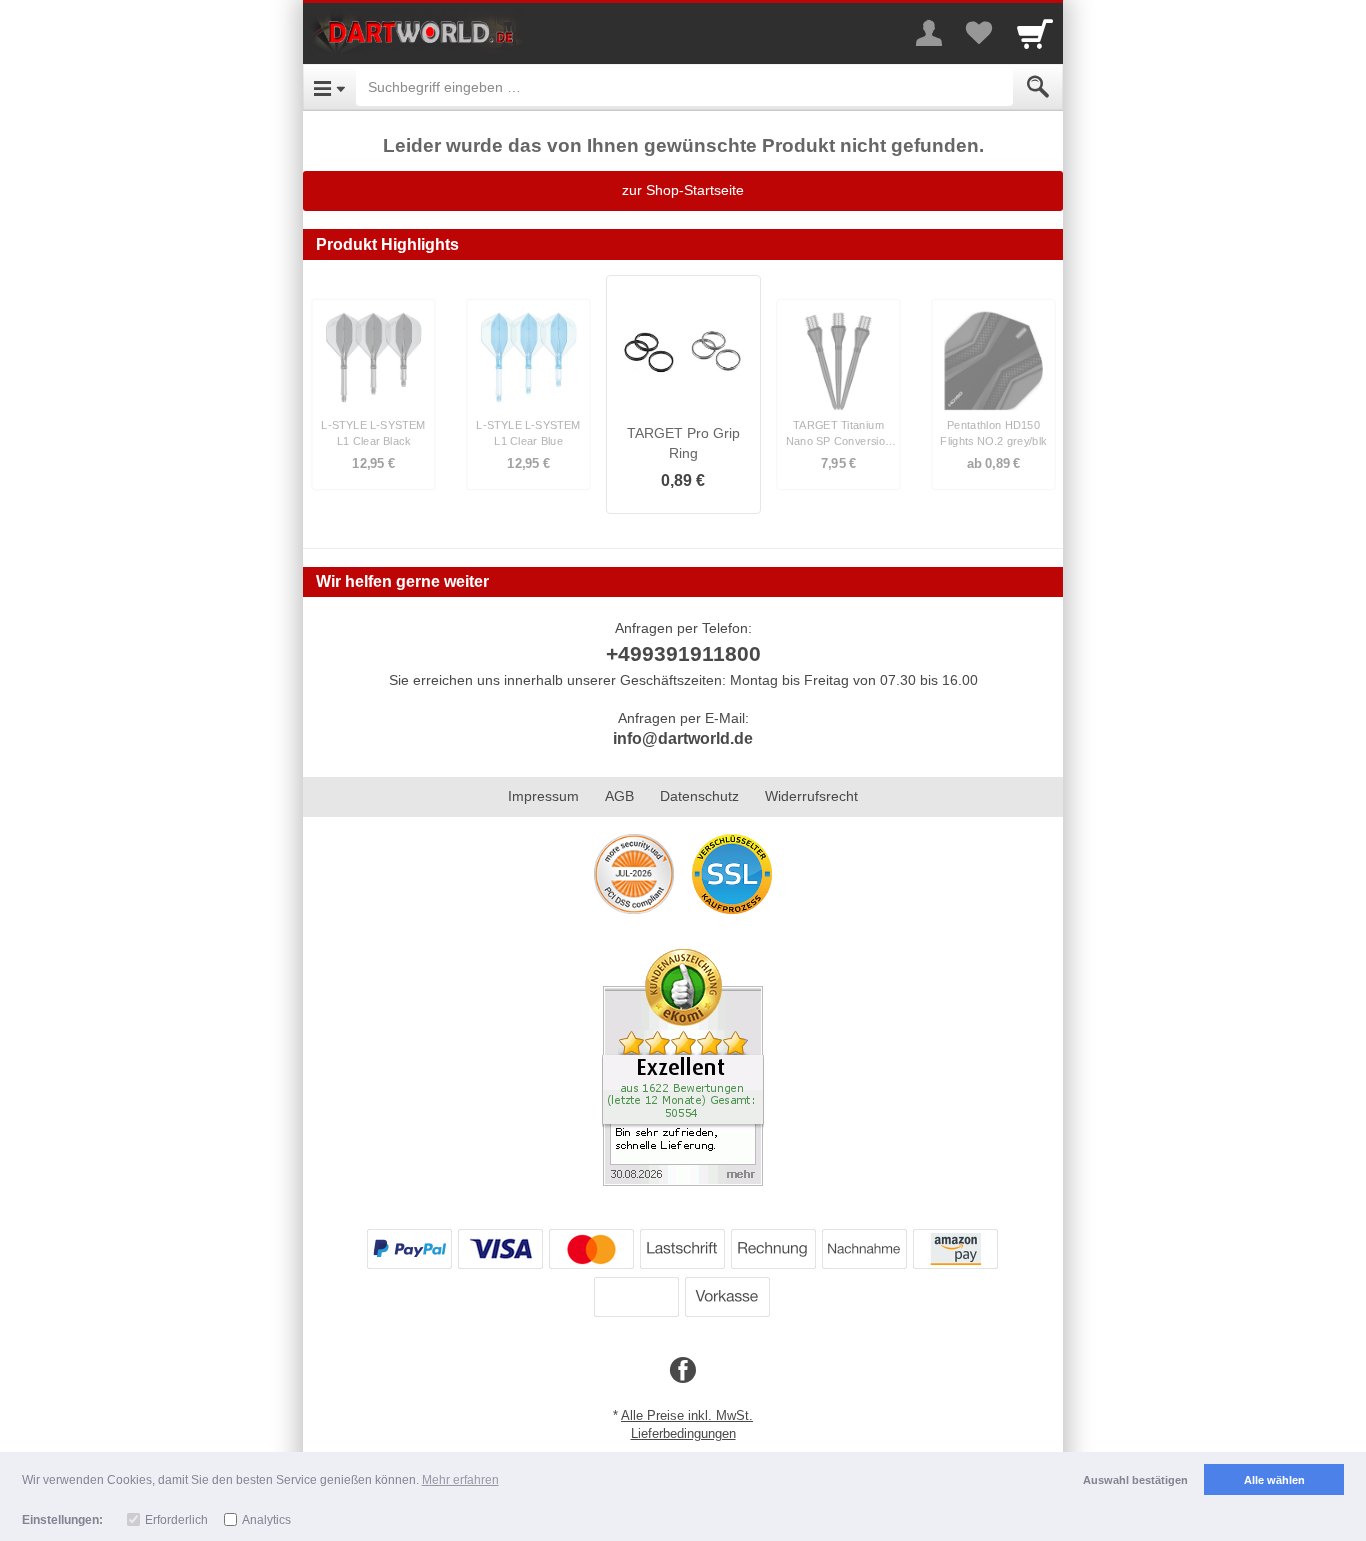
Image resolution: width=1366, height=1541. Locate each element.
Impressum (543, 796)
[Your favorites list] (979, 33)
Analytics (266, 1520)
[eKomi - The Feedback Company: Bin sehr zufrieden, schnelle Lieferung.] (683, 1066)
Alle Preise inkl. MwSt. (687, 1415)
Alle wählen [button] (1274, 1480)
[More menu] (929, 33)
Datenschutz (699, 796)
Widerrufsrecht (811, 796)
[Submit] (1038, 87)
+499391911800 (683, 653)
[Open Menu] (329, 87)
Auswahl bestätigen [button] (1135, 1480)
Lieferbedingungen (683, 1433)
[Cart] (1035, 33)
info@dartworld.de (683, 738)
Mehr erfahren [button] (460, 1480)
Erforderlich (176, 1520)
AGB (619, 796)
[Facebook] (683, 1371)
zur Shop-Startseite (683, 190)
